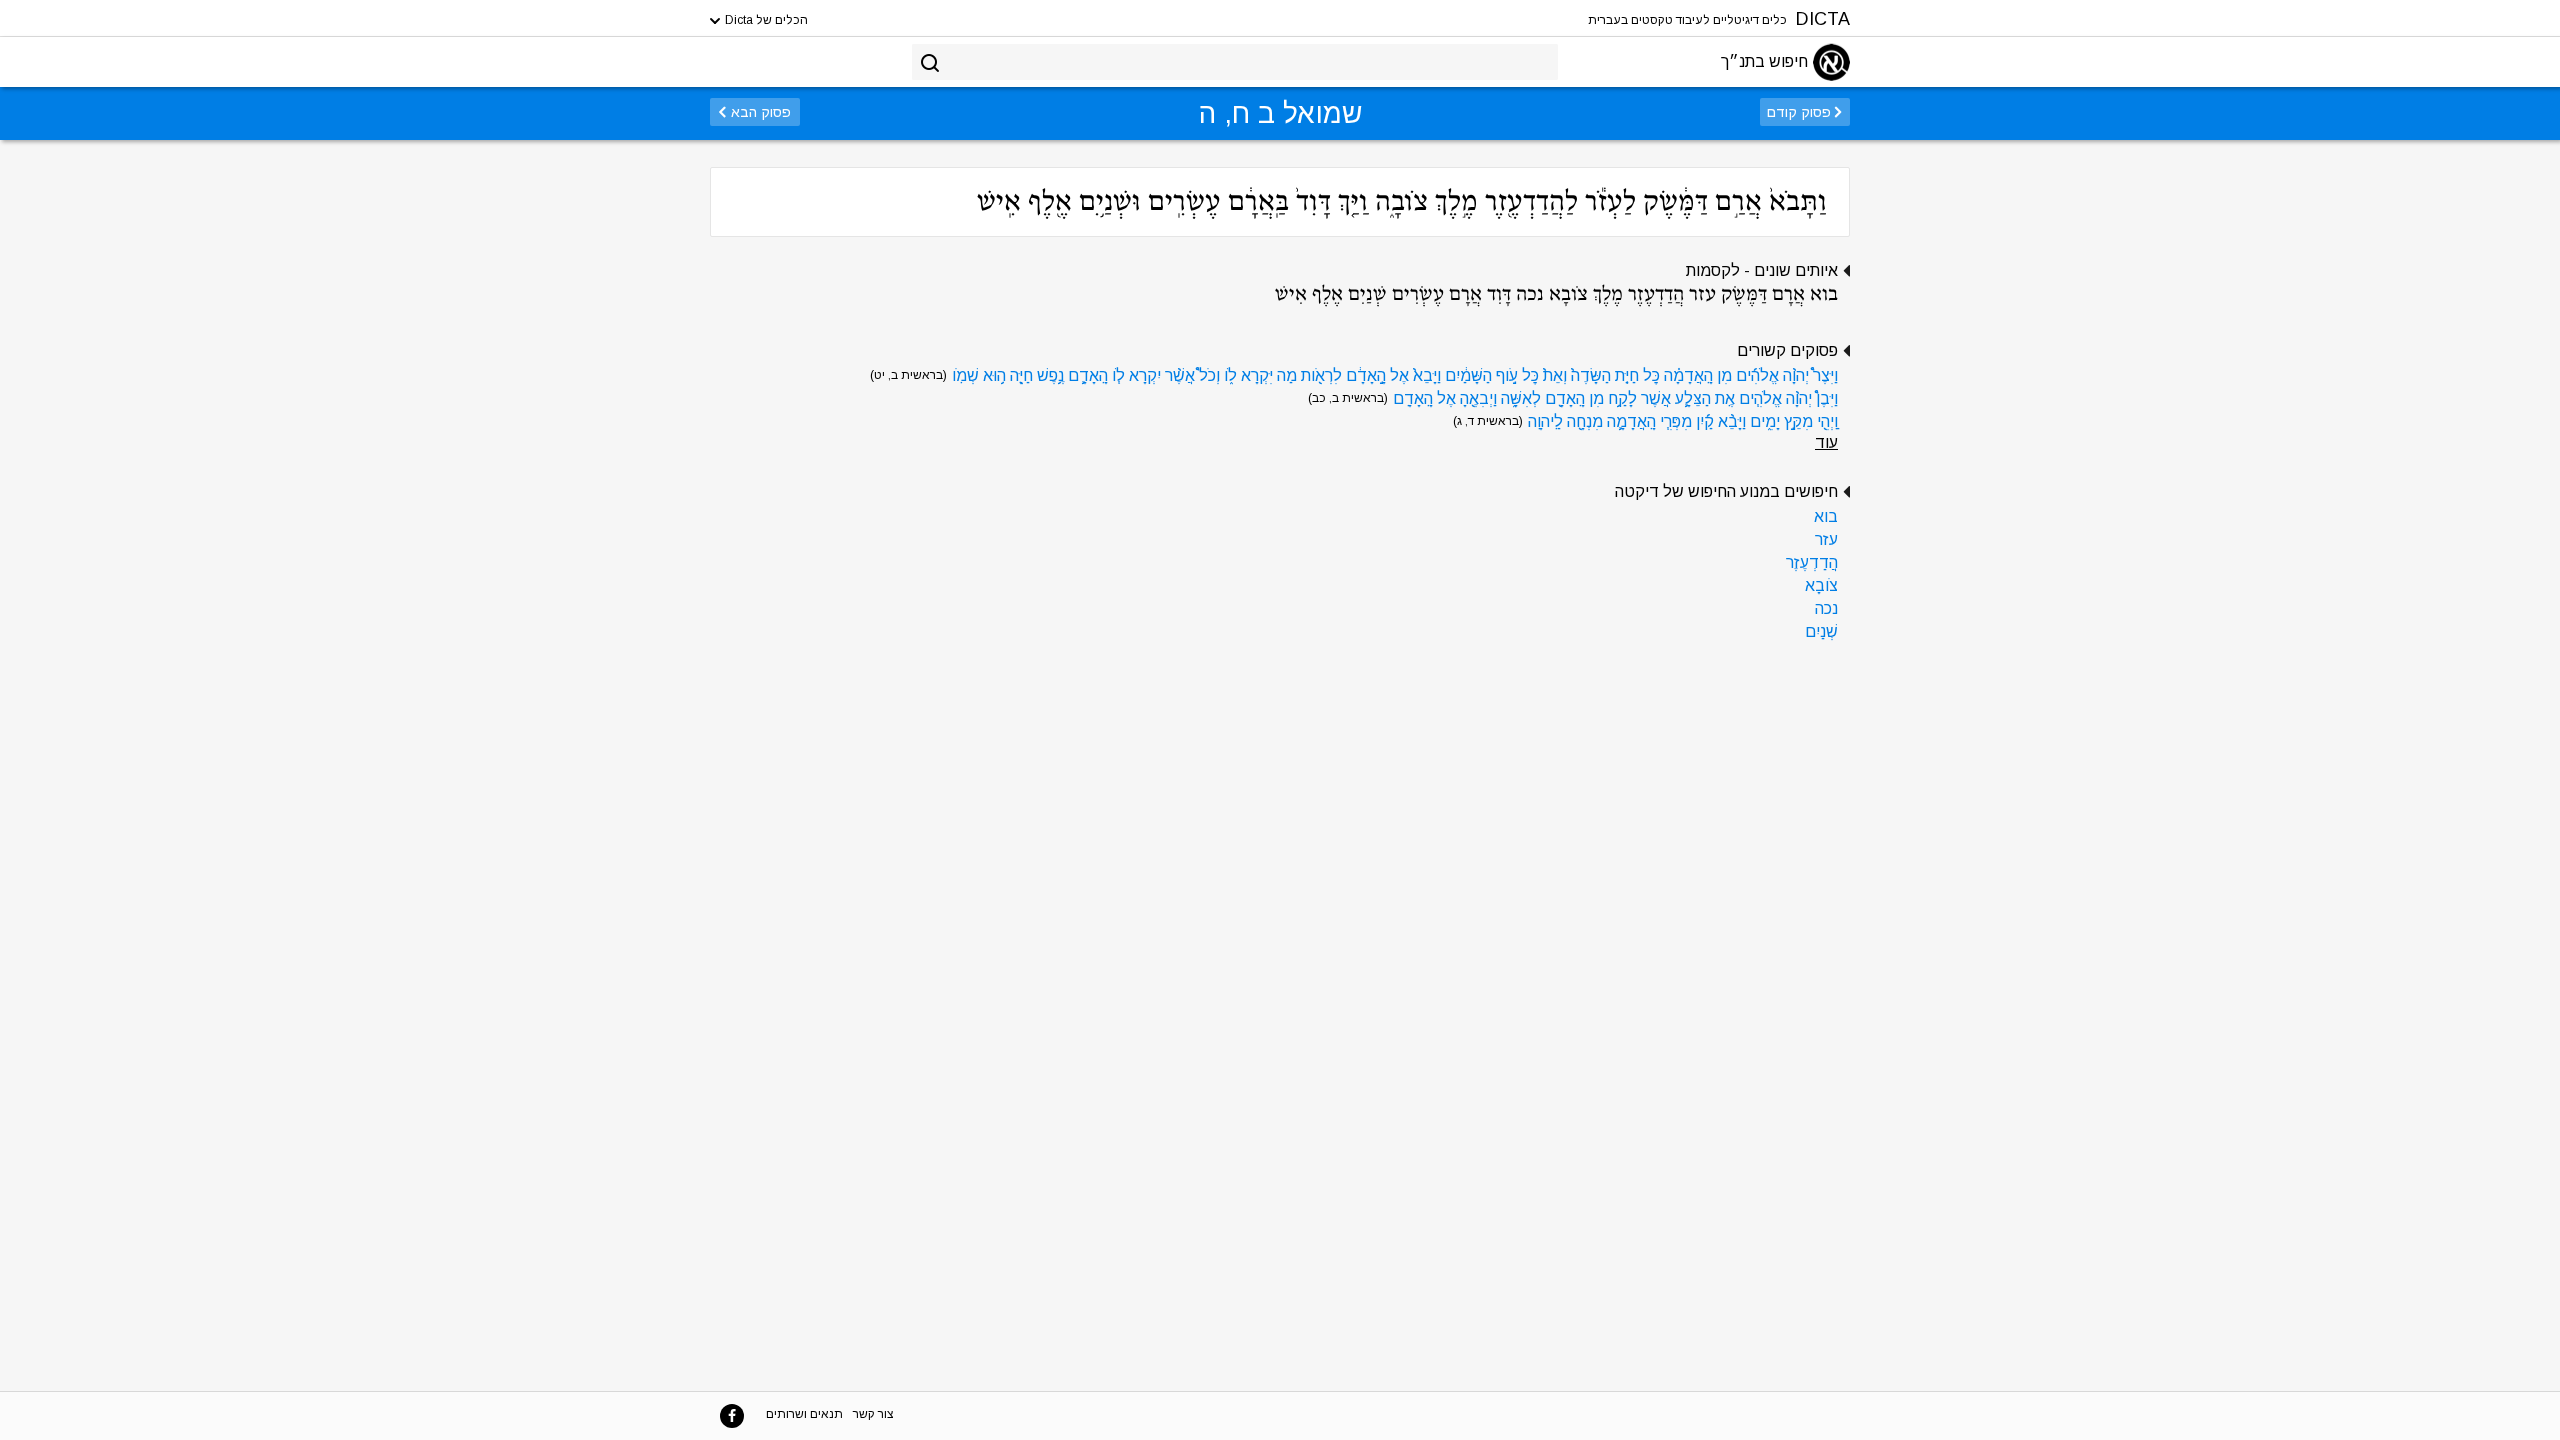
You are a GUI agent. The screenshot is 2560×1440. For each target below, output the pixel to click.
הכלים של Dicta (765, 20)
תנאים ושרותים (804, 1414)
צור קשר (873, 1414)
